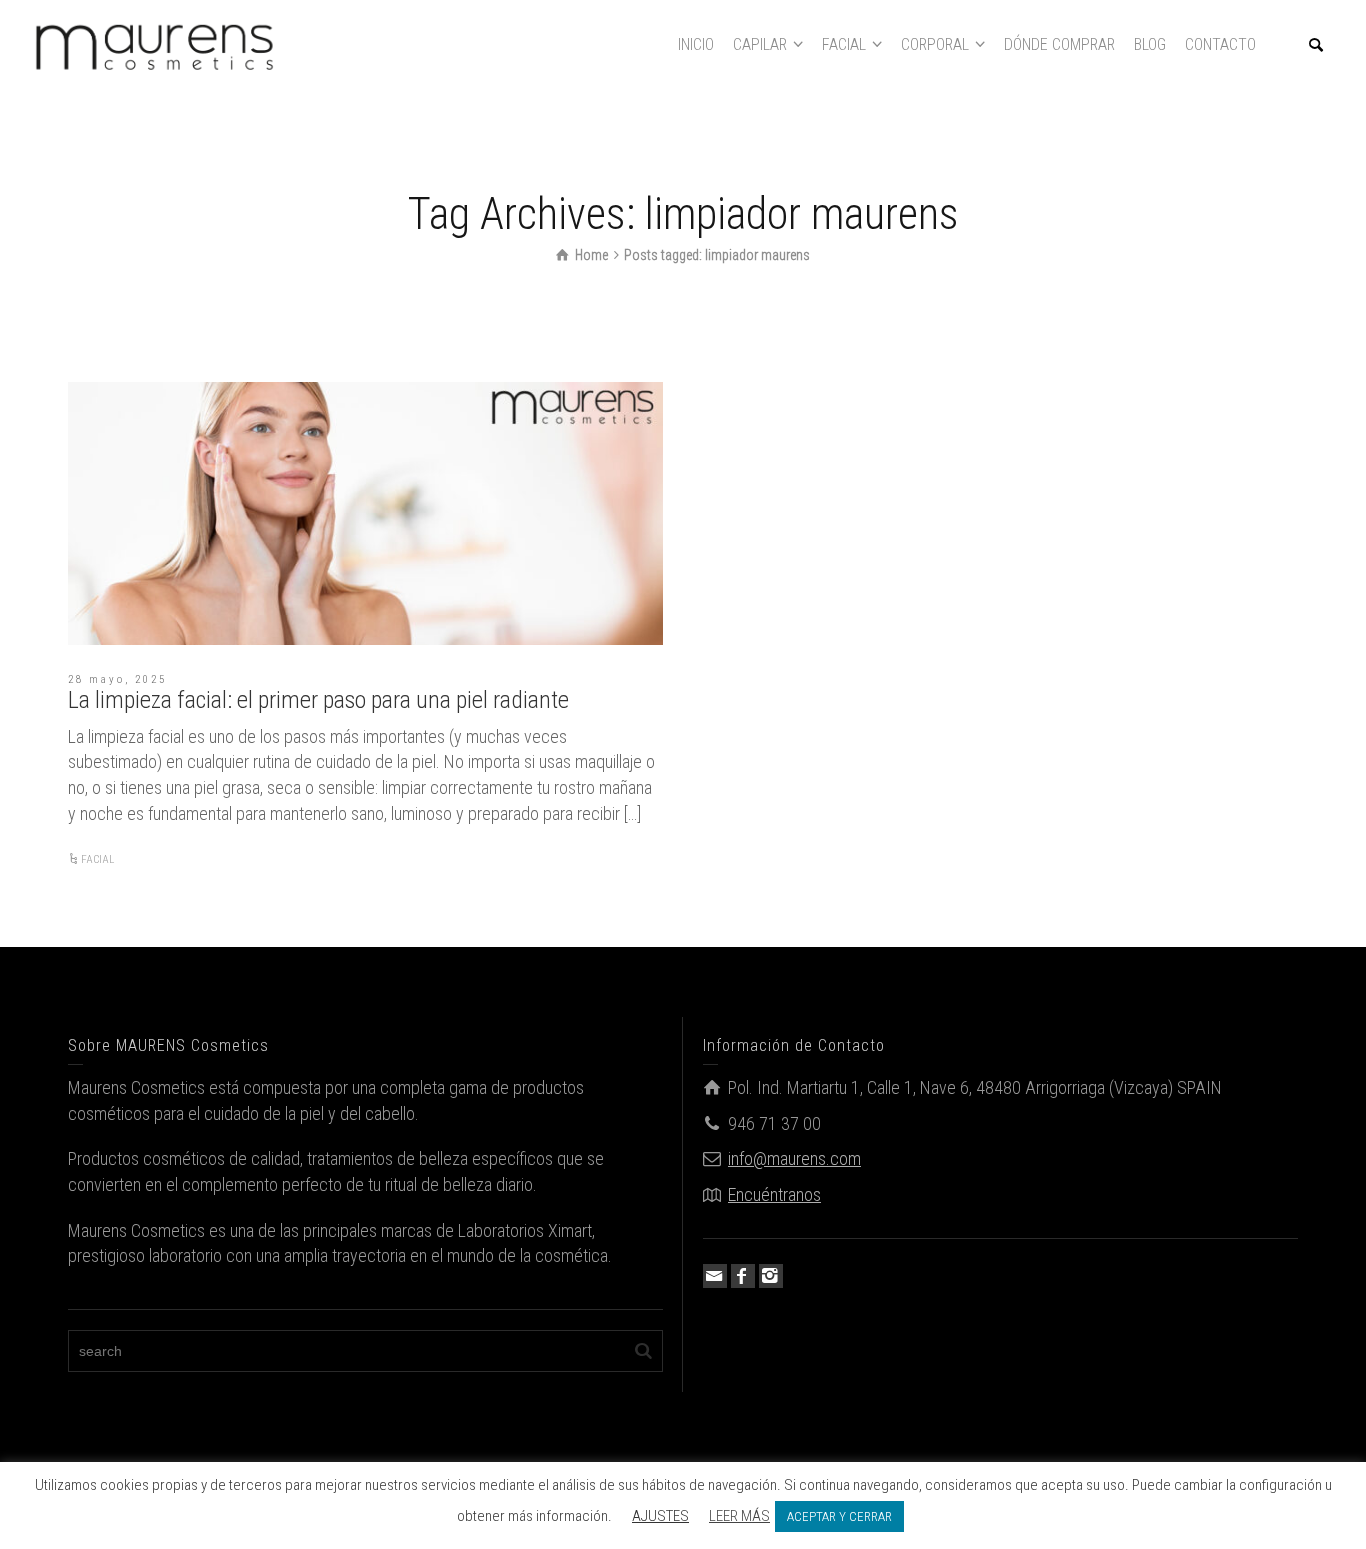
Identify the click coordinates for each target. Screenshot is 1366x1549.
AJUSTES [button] (660, 1516)
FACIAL (97, 859)
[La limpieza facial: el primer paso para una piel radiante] (365, 513)
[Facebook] (743, 1276)
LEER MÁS (739, 1516)
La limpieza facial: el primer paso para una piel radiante (318, 700)
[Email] (715, 1276)
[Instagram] (771, 1276)
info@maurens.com (794, 1158)
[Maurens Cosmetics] (155, 43)
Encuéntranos (774, 1194)
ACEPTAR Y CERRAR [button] (839, 1516)
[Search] (1316, 45)
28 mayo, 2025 (117, 679)
